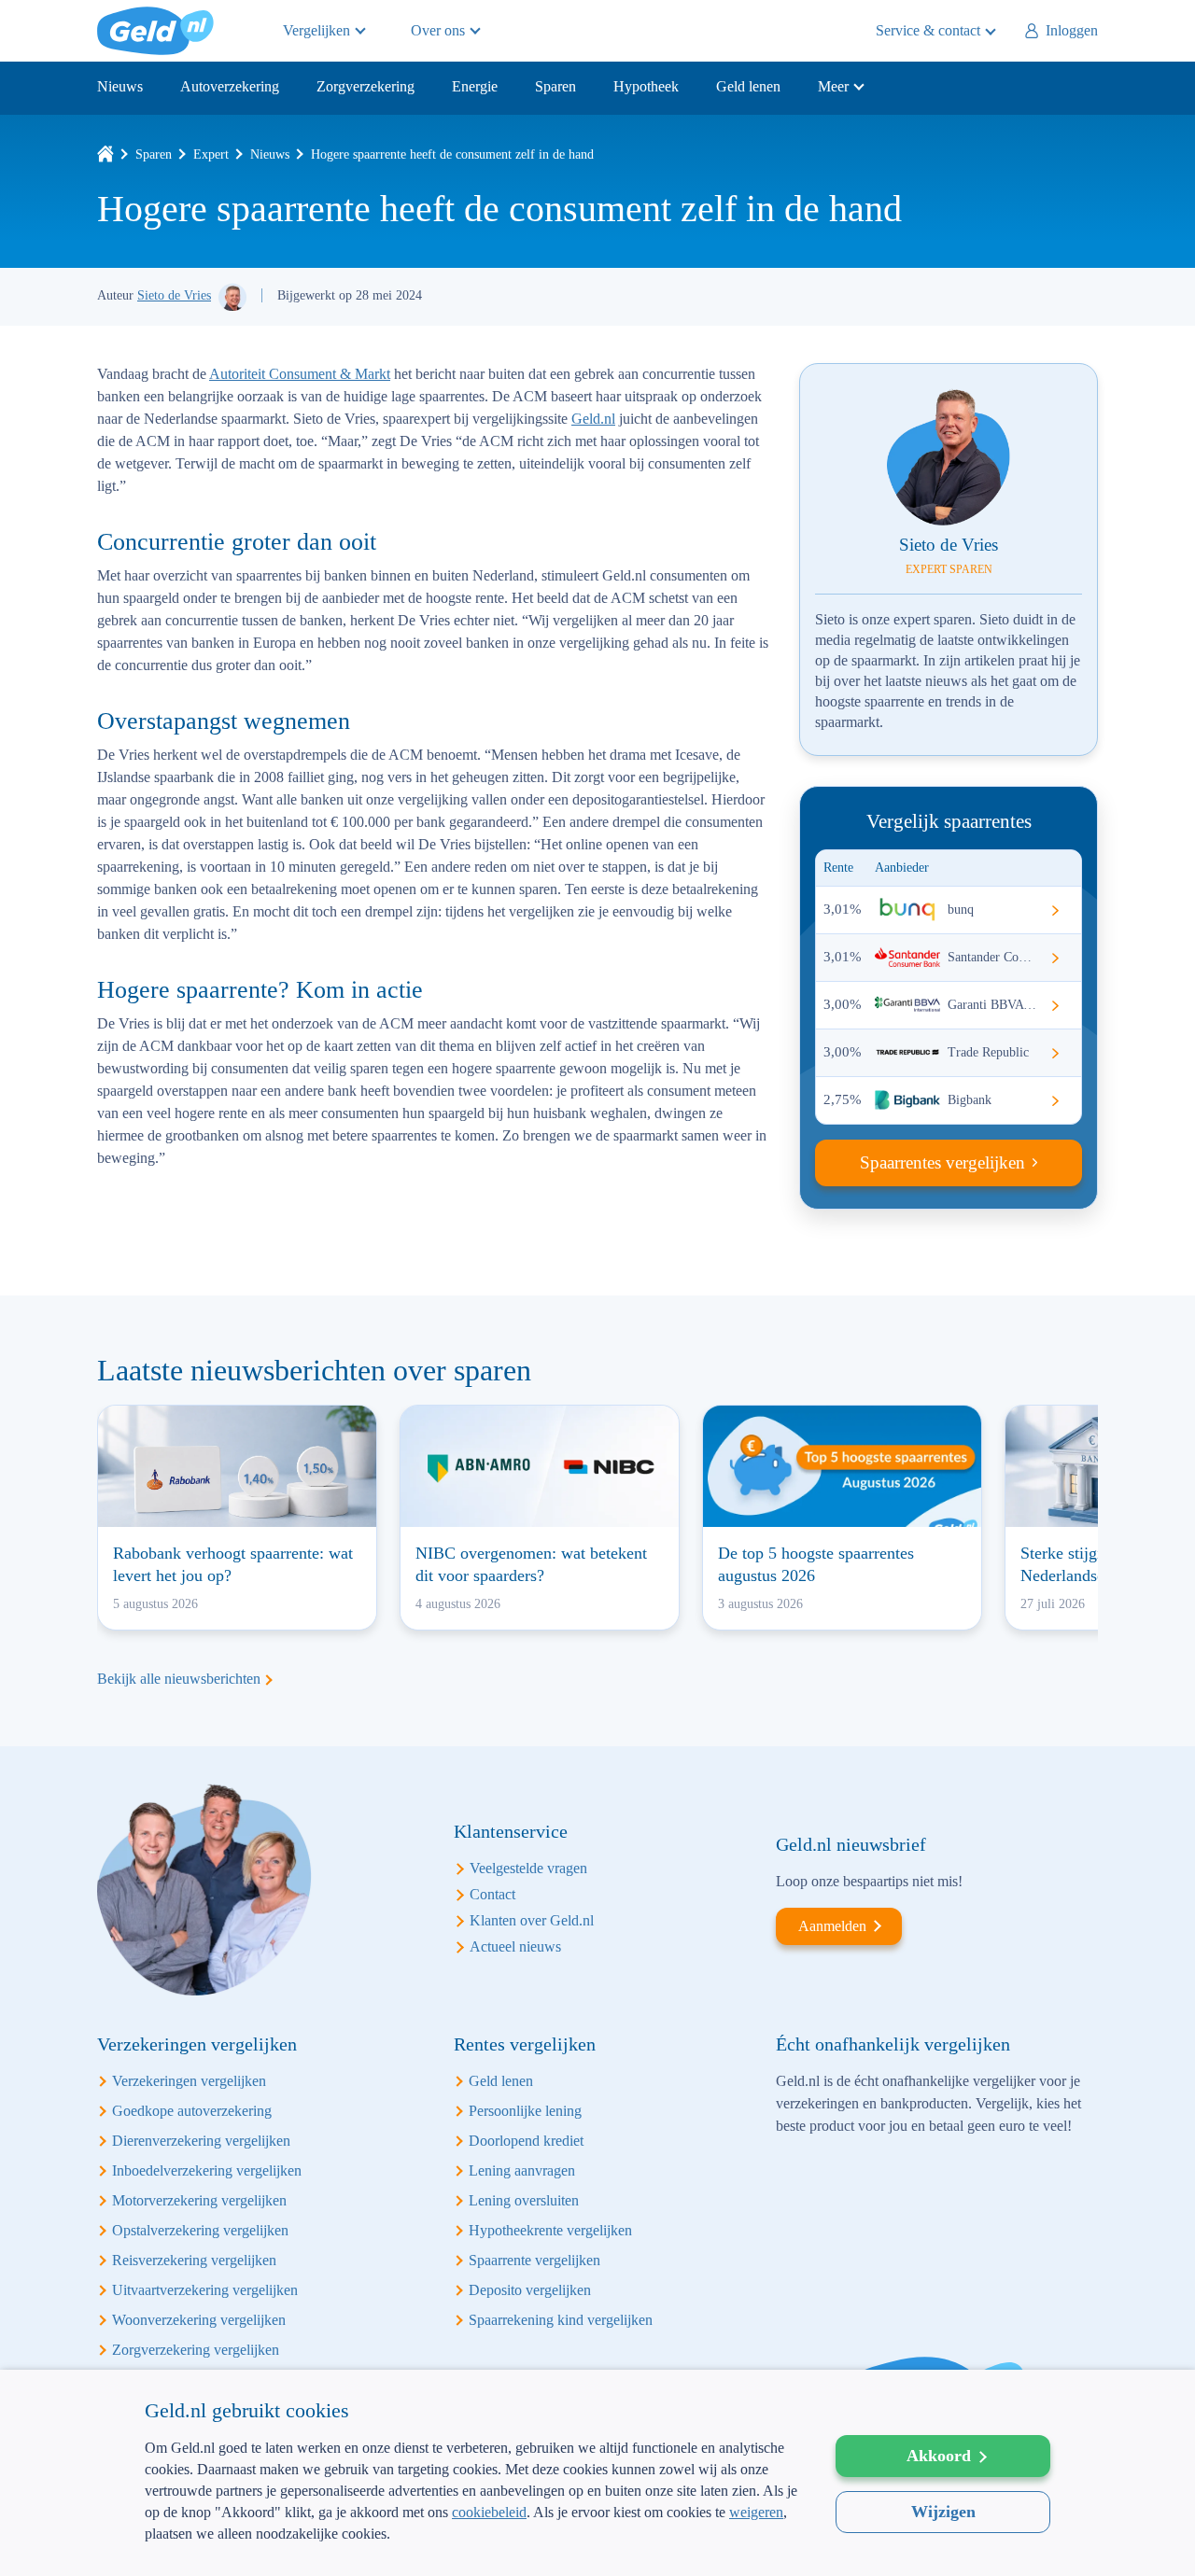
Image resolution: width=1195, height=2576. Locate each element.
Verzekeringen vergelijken (189, 2081)
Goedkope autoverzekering (192, 2111)
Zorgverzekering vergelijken (196, 2350)
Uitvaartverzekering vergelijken (205, 2290)
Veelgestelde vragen (528, 1868)
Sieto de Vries (174, 295)
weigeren (756, 2512)
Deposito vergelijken (530, 2290)
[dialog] (597, 2473)
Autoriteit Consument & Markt (300, 374)
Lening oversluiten (524, 2200)
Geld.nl (155, 31)
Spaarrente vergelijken (534, 2260)
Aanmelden (832, 1926)
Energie (475, 86)
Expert (211, 154)
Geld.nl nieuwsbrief (851, 1844)
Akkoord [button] (939, 2456)
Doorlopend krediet (526, 2141)
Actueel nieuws (515, 1946)
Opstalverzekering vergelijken (200, 2230)
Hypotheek (646, 86)
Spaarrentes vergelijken (942, 1162)
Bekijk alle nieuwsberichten (179, 1679)
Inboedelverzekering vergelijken (207, 2170)
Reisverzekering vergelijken (194, 2260)
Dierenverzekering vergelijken (201, 2141)
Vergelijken (316, 30)
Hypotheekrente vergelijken (550, 2230)
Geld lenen (748, 86)
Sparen (555, 86)
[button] (471, 2546)
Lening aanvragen (522, 2170)
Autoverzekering (230, 86)
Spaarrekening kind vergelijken (561, 2320)
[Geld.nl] (105, 154)
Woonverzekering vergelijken (199, 2320)
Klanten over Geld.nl (532, 1920)
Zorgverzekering (366, 86)
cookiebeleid (489, 2512)
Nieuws (120, 86)
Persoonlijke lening (525, 2111)
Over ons (438, 30)
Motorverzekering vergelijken (199, 2200)
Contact (492, 1894)
